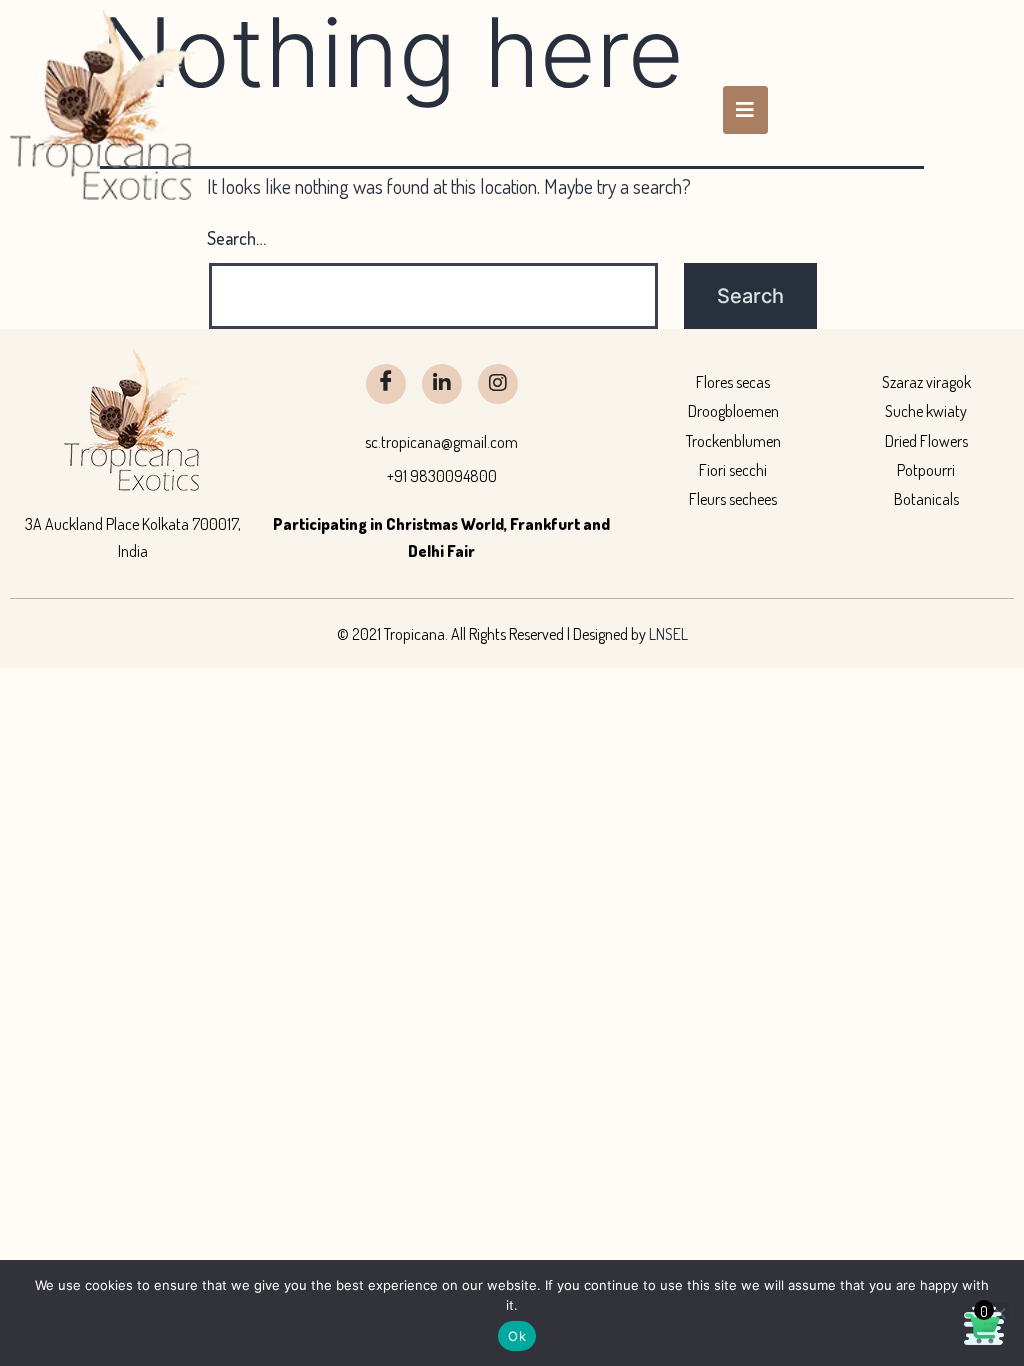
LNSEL (668, 634)
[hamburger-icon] (745, 110)
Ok (517, 1336)
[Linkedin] (442, 384)
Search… (236, 238)
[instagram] (498, 384)
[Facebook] (386, 384)
